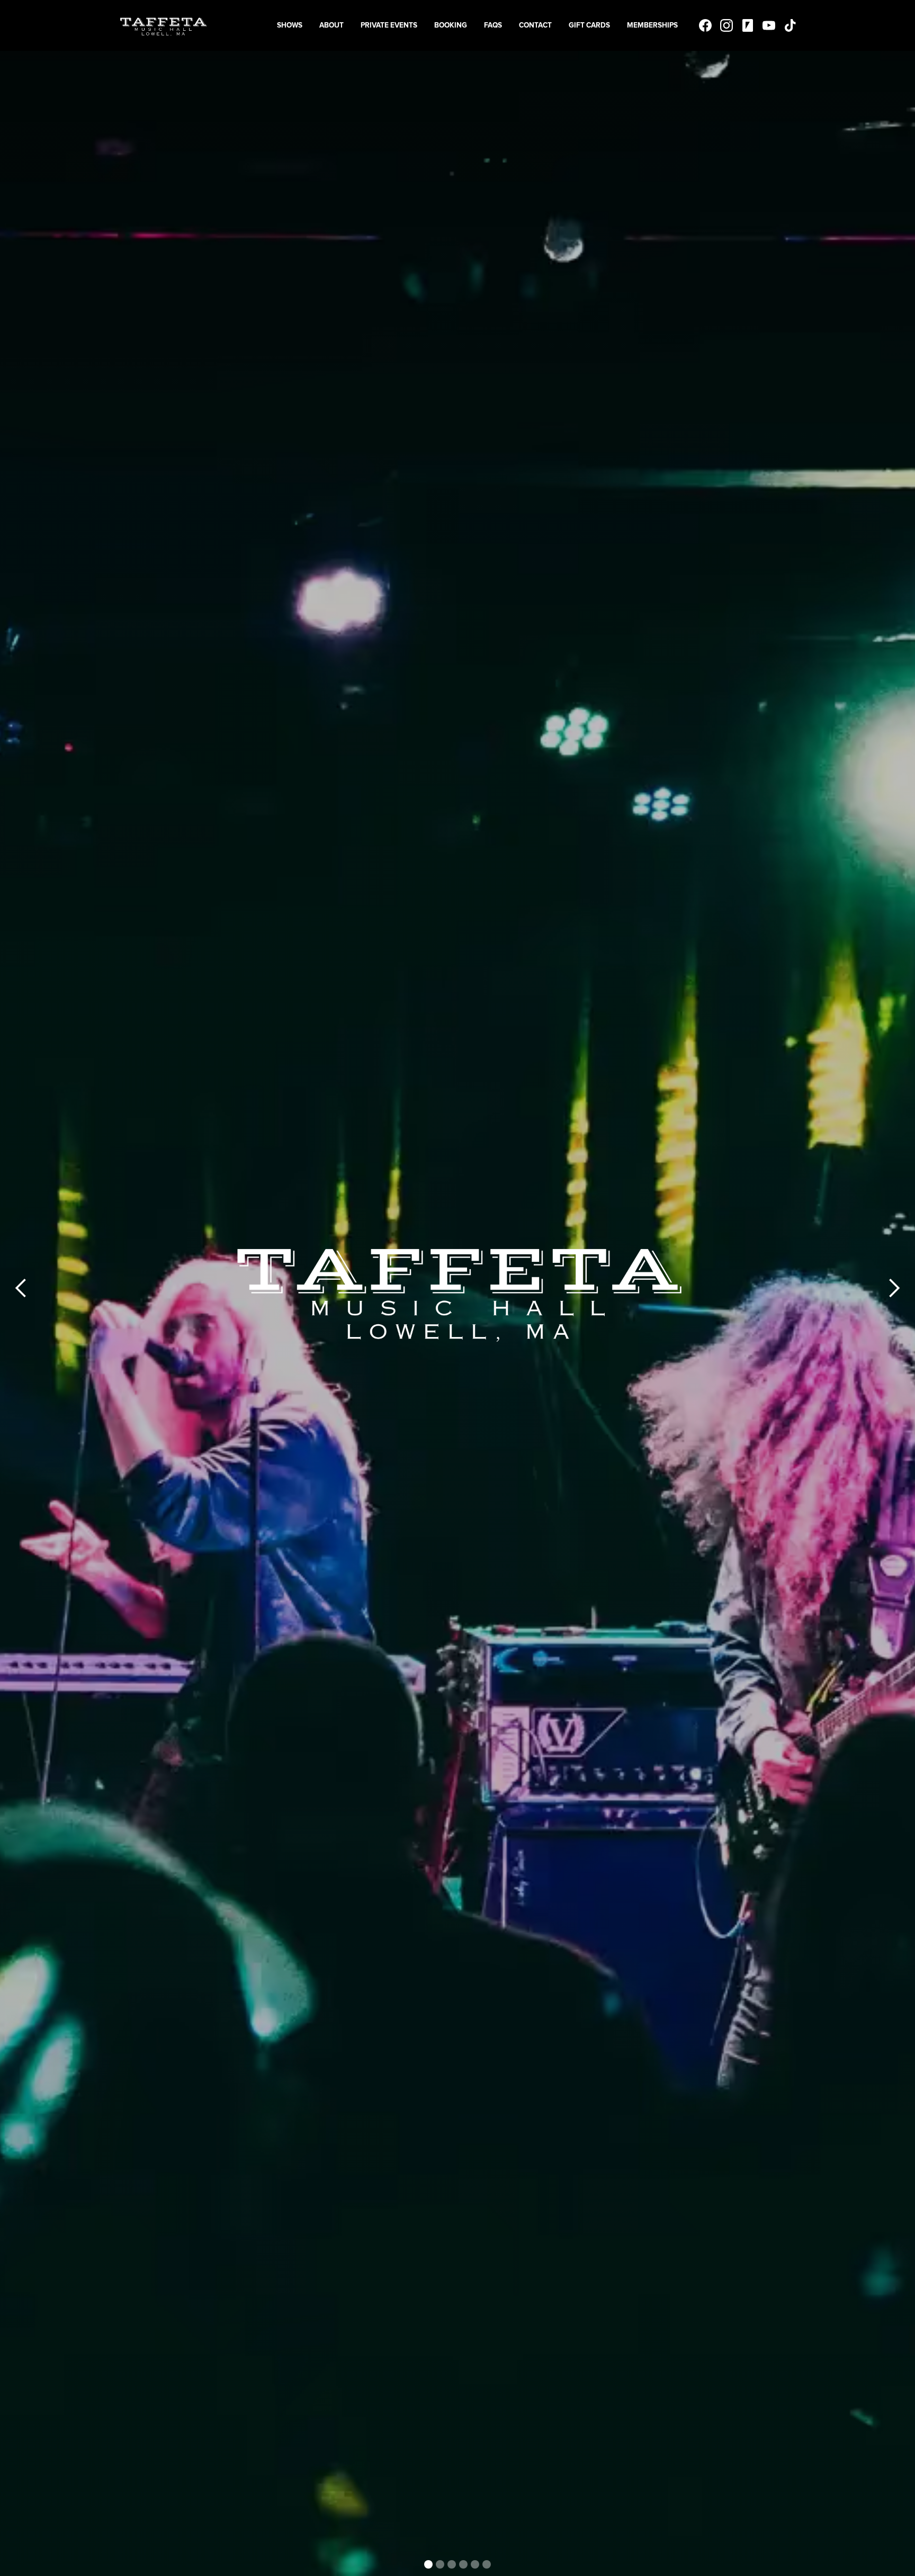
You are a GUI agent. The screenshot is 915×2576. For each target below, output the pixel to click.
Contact (535, 25)
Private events (389, 25)
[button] (21, 1288)
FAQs (493, 25)
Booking (451, 25)
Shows (290, 25)
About (331, 25)
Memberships (652, 25)
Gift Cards (589, 25)
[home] (163, 25)
